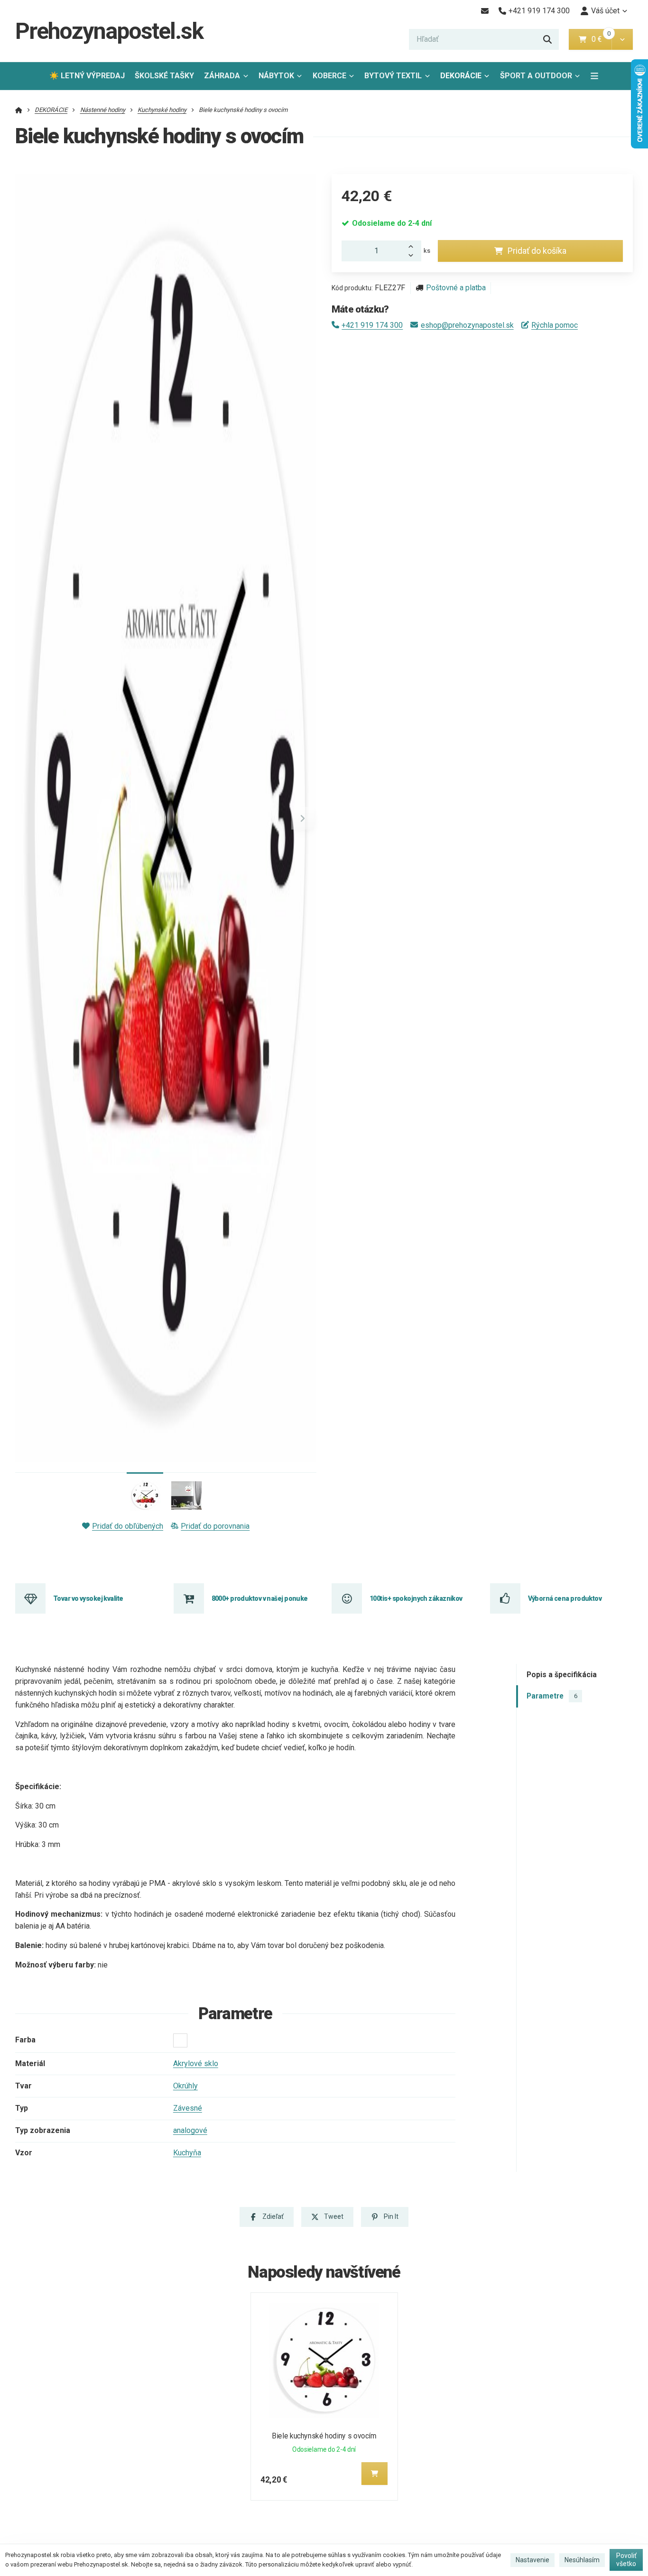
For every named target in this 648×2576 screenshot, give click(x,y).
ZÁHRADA (222, 76)
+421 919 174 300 (372, 325)
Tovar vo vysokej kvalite (88, 1598)
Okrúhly (185, 2086)
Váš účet (605, 11)
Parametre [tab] (552, 1696)
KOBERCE (329, 76)
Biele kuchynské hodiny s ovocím (324, 2436)
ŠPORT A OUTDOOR (536, 76)
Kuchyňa (187, 2153)
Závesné (188, 2108)
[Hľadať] (547, 39)
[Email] (485, 11)
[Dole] (414, 256)
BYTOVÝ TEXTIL (393, 76)
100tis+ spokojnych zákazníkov (416, 1598)
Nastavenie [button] (532, 2560)
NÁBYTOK (276, 76)
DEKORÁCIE (461, 76)
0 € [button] (601, 39)
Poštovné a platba (456, 288)
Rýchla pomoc (555, 325)
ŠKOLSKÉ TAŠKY (164, 76)
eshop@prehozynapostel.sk (467, 325)
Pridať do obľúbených (128, 1526)
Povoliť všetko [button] (626, 2560)
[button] (622, 39)
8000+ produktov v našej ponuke (260, 1598)
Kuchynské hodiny (162, 110)
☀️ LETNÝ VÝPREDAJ (87, 76)
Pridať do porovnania (215, 1526)
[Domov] (19, 110)
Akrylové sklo (196, 2064)
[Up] (414, 246)
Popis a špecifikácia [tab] (562, 1675)
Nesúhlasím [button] (582, 2560)
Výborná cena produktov (565, 1598)
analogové (190, 2130)
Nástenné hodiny (103, 110)
